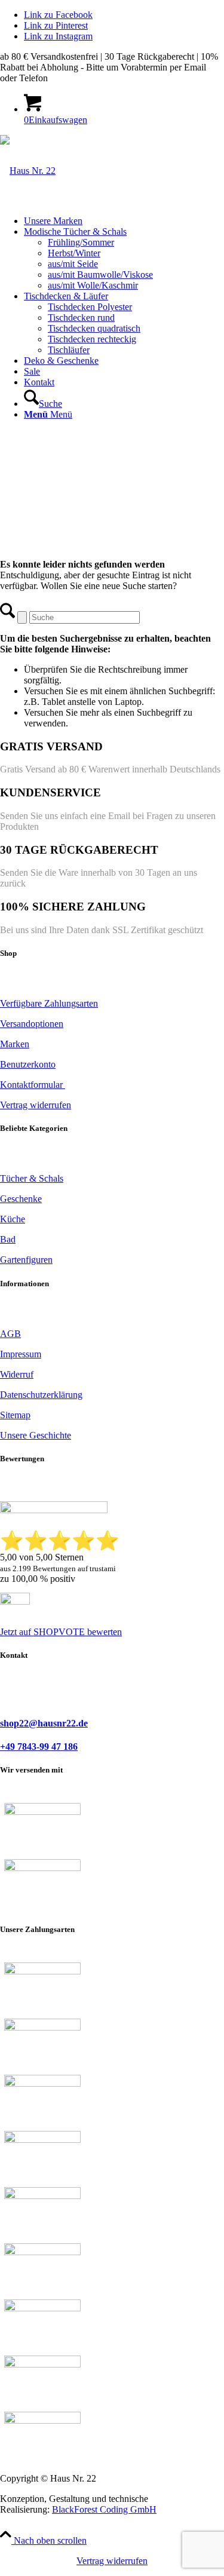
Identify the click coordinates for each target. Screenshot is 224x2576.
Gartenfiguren (26, 1260)
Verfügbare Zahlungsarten (49, 1003)
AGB (10, 1334)
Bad (8, 1239)
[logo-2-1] (28, 171)
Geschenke (21, 1199)
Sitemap (15, 1415)
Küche (13, 1219)
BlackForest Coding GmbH (104, 2509)
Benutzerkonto (28, 1064)
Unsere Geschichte (36, 1435)
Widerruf (17, 1374)
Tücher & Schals (32, 1178)
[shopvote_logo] (15, 1601)
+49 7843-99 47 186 (39, 1747)
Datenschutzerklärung (41, 1395)
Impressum (21, 1354)
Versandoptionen (32, 1024)
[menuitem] (124, 221)
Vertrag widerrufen (112, 2561)
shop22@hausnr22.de (44, 1723)
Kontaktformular (33, 1085)
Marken (15, 1044)
